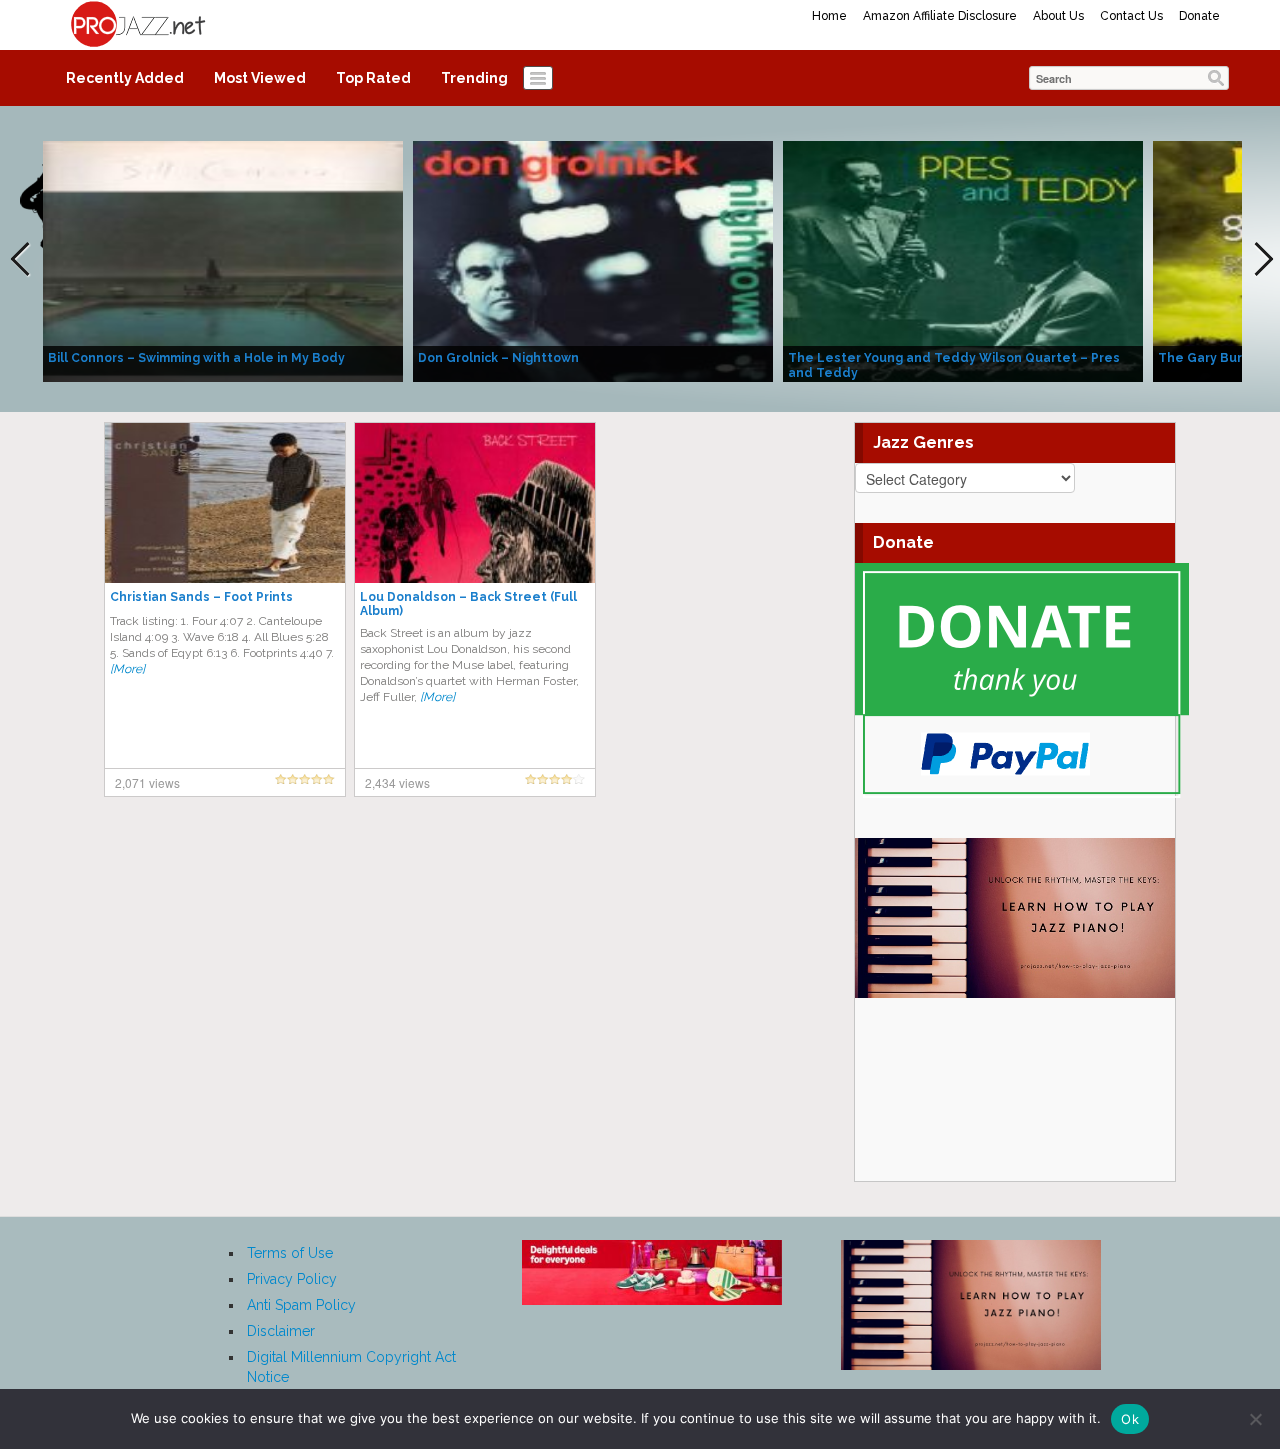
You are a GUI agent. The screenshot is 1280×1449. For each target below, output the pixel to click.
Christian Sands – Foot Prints (201, 597)
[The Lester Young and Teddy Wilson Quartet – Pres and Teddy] (963, 260)
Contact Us (1131, 16)
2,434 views (397, 782)
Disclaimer (281, 1331)
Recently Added (125, 78)
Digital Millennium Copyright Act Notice (351, 1367)
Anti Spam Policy (301, 1305)
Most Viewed (260, 78)
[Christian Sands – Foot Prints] (225, 502)
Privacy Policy (292, 1279)
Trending (474, 78)
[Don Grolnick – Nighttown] (593, 260)
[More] (127, 669)
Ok (1130, 1419)
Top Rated (373, 78)
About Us (1058, 16)
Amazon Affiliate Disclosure (940, 16)
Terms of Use (290, 1253)
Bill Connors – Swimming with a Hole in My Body (196, 358)
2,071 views (147, 782)
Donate (1199, 16)
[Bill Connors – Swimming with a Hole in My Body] (223, 260)
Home (829, 16)
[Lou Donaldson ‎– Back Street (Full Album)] (475, 502)
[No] (1255, 1419)
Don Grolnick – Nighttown (498, 358)
